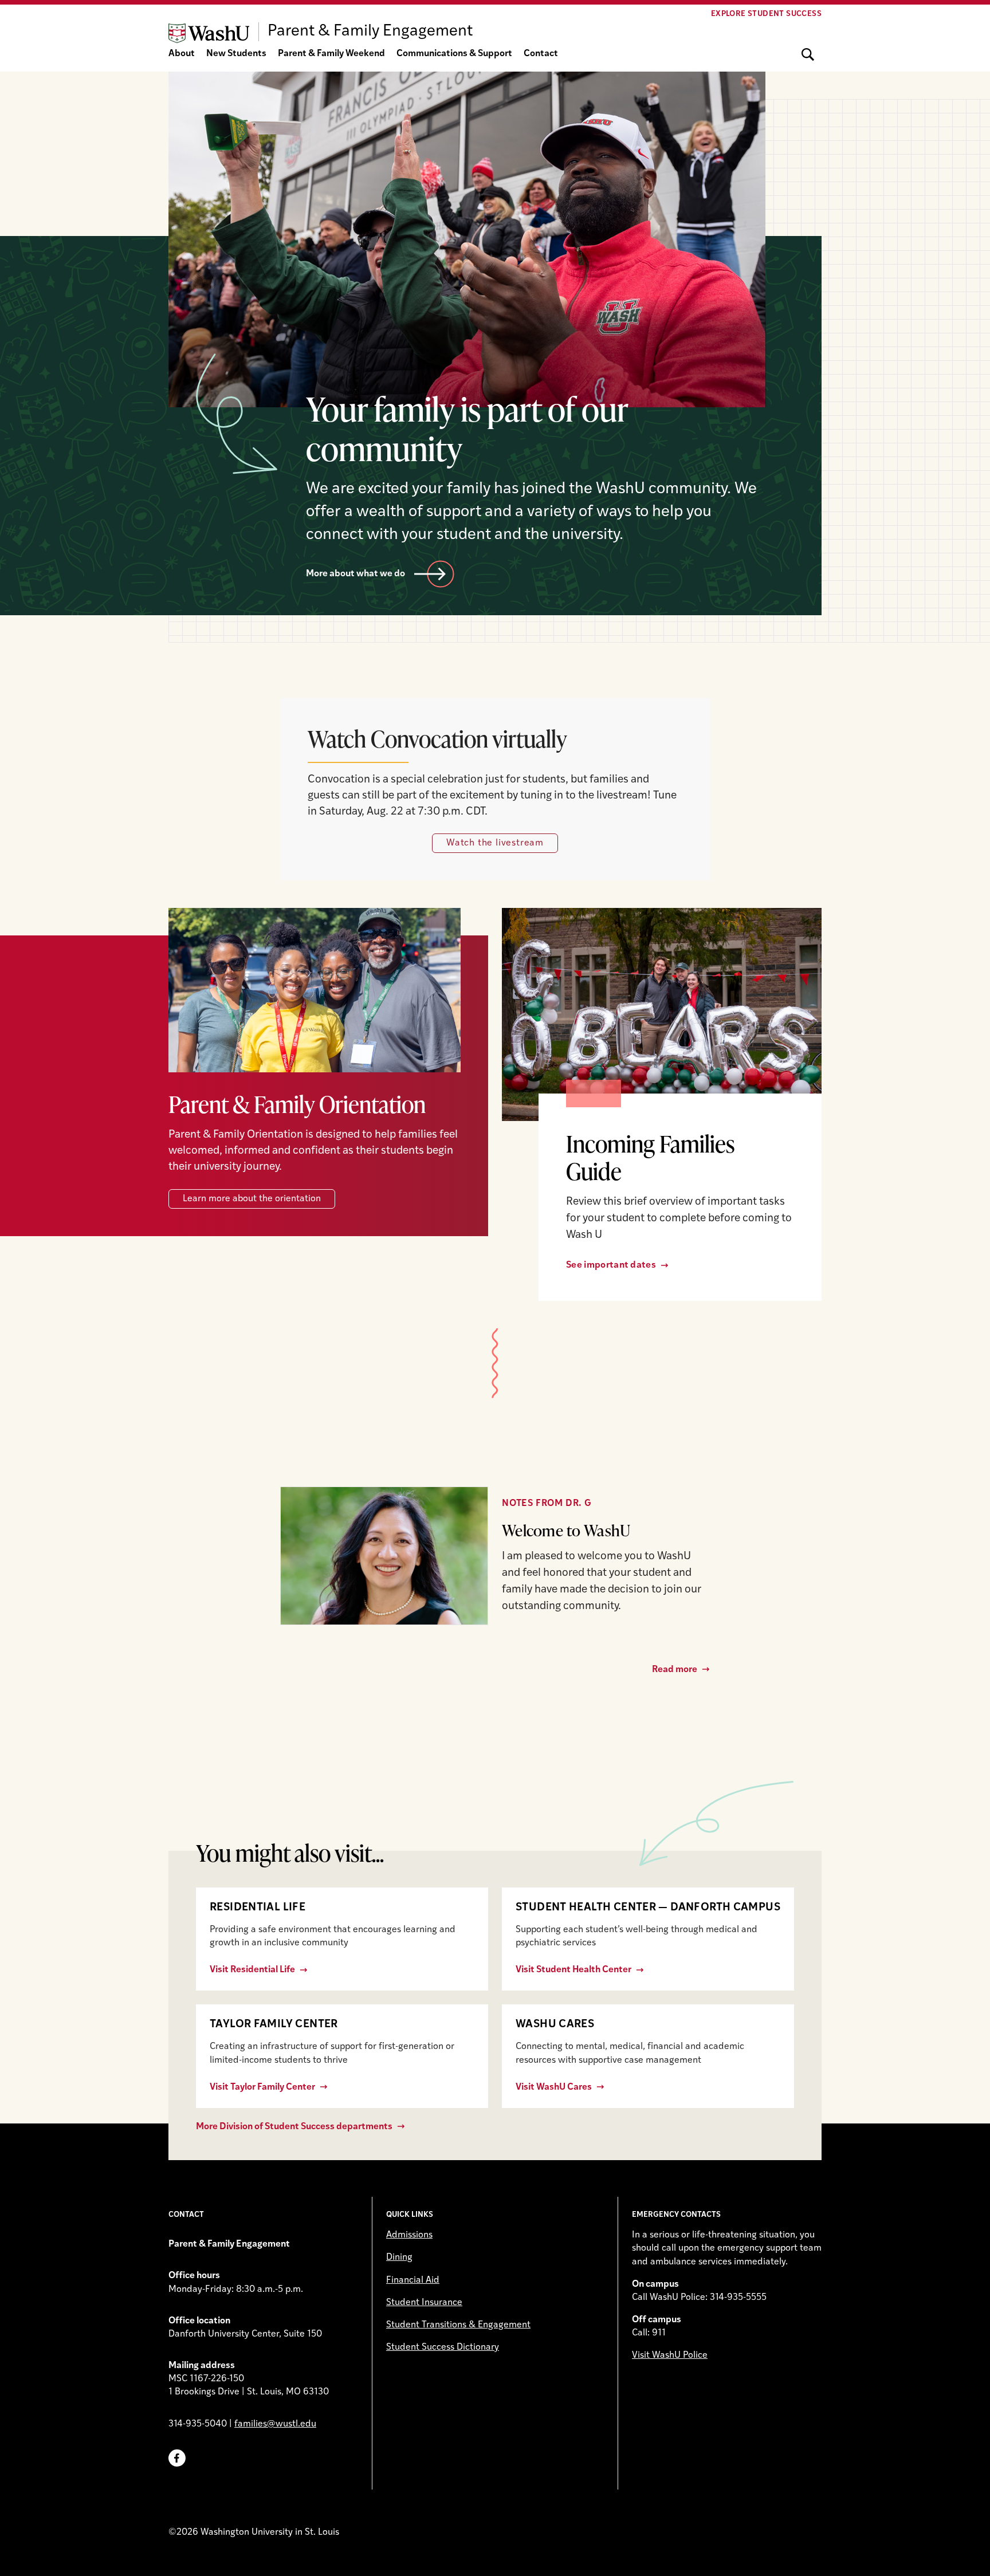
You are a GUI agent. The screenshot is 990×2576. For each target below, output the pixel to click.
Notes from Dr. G (547, 1504)
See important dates (611, 1265)
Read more (675, 1670)
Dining (399, 2258)
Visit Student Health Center (573, 1970)
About (182, 54)
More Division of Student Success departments (294, 2127)
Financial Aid (413, 2280)
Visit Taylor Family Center (262, 2087)
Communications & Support (454, 54)
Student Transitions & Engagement (458, 2325)
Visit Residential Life (252, 1970)
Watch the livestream (495, 843)
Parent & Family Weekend (331, 54)
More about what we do (355, 574)
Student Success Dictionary (443, 2347)
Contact (541, 54)
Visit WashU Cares (554, 2087)
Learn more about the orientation (252, 1199)
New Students (236, 54)
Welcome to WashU (566, 1530)
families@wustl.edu (275, 2424)
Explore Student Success (766, 14)
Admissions (409, 2235)
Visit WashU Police (670, 2355)
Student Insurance (424, 2303)
